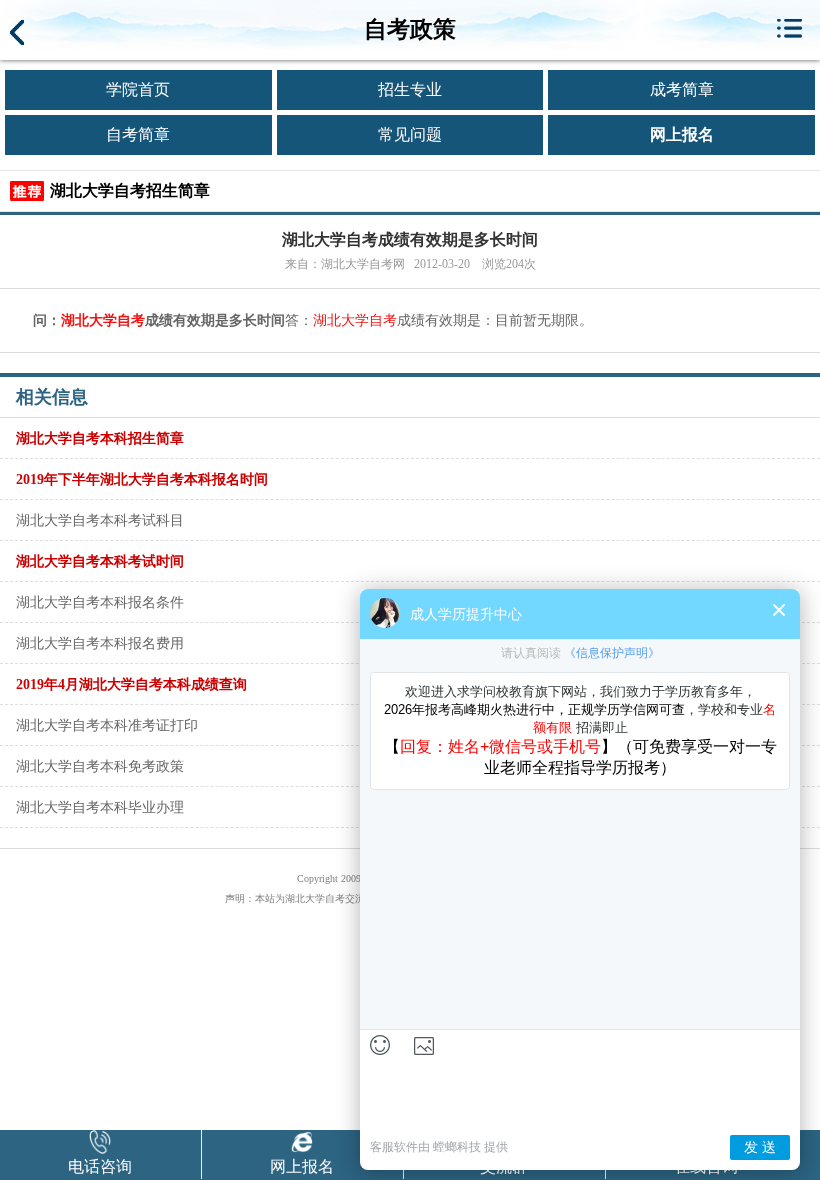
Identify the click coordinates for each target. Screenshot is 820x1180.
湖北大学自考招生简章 (130, 190)
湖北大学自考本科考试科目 (100, 520)
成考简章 (682, 89)
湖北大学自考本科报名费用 (100, 643)
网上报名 (682, 134)
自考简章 (138, 134)
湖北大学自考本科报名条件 (100, 602)
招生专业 (410, 89)
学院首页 (138, 89)
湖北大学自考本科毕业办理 (100, 807)
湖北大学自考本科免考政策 (100, 766)
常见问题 (410, 134)
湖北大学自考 (103, 320)
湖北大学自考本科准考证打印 (107, 725)
